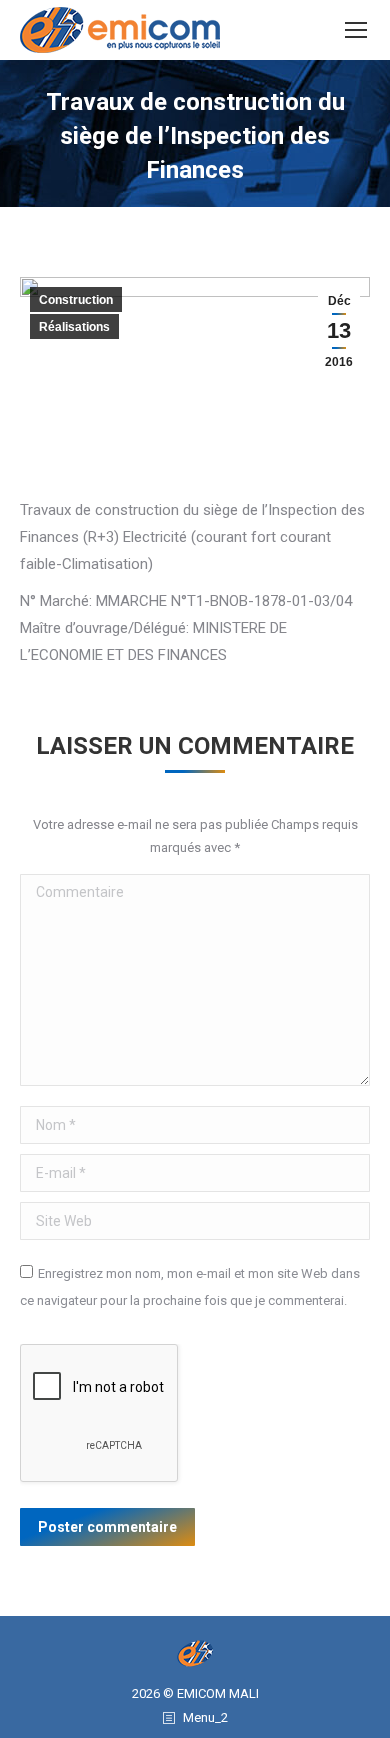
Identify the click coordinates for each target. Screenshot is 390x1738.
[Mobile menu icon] (356, 30)
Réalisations (74, 327)
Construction (76, 300)
